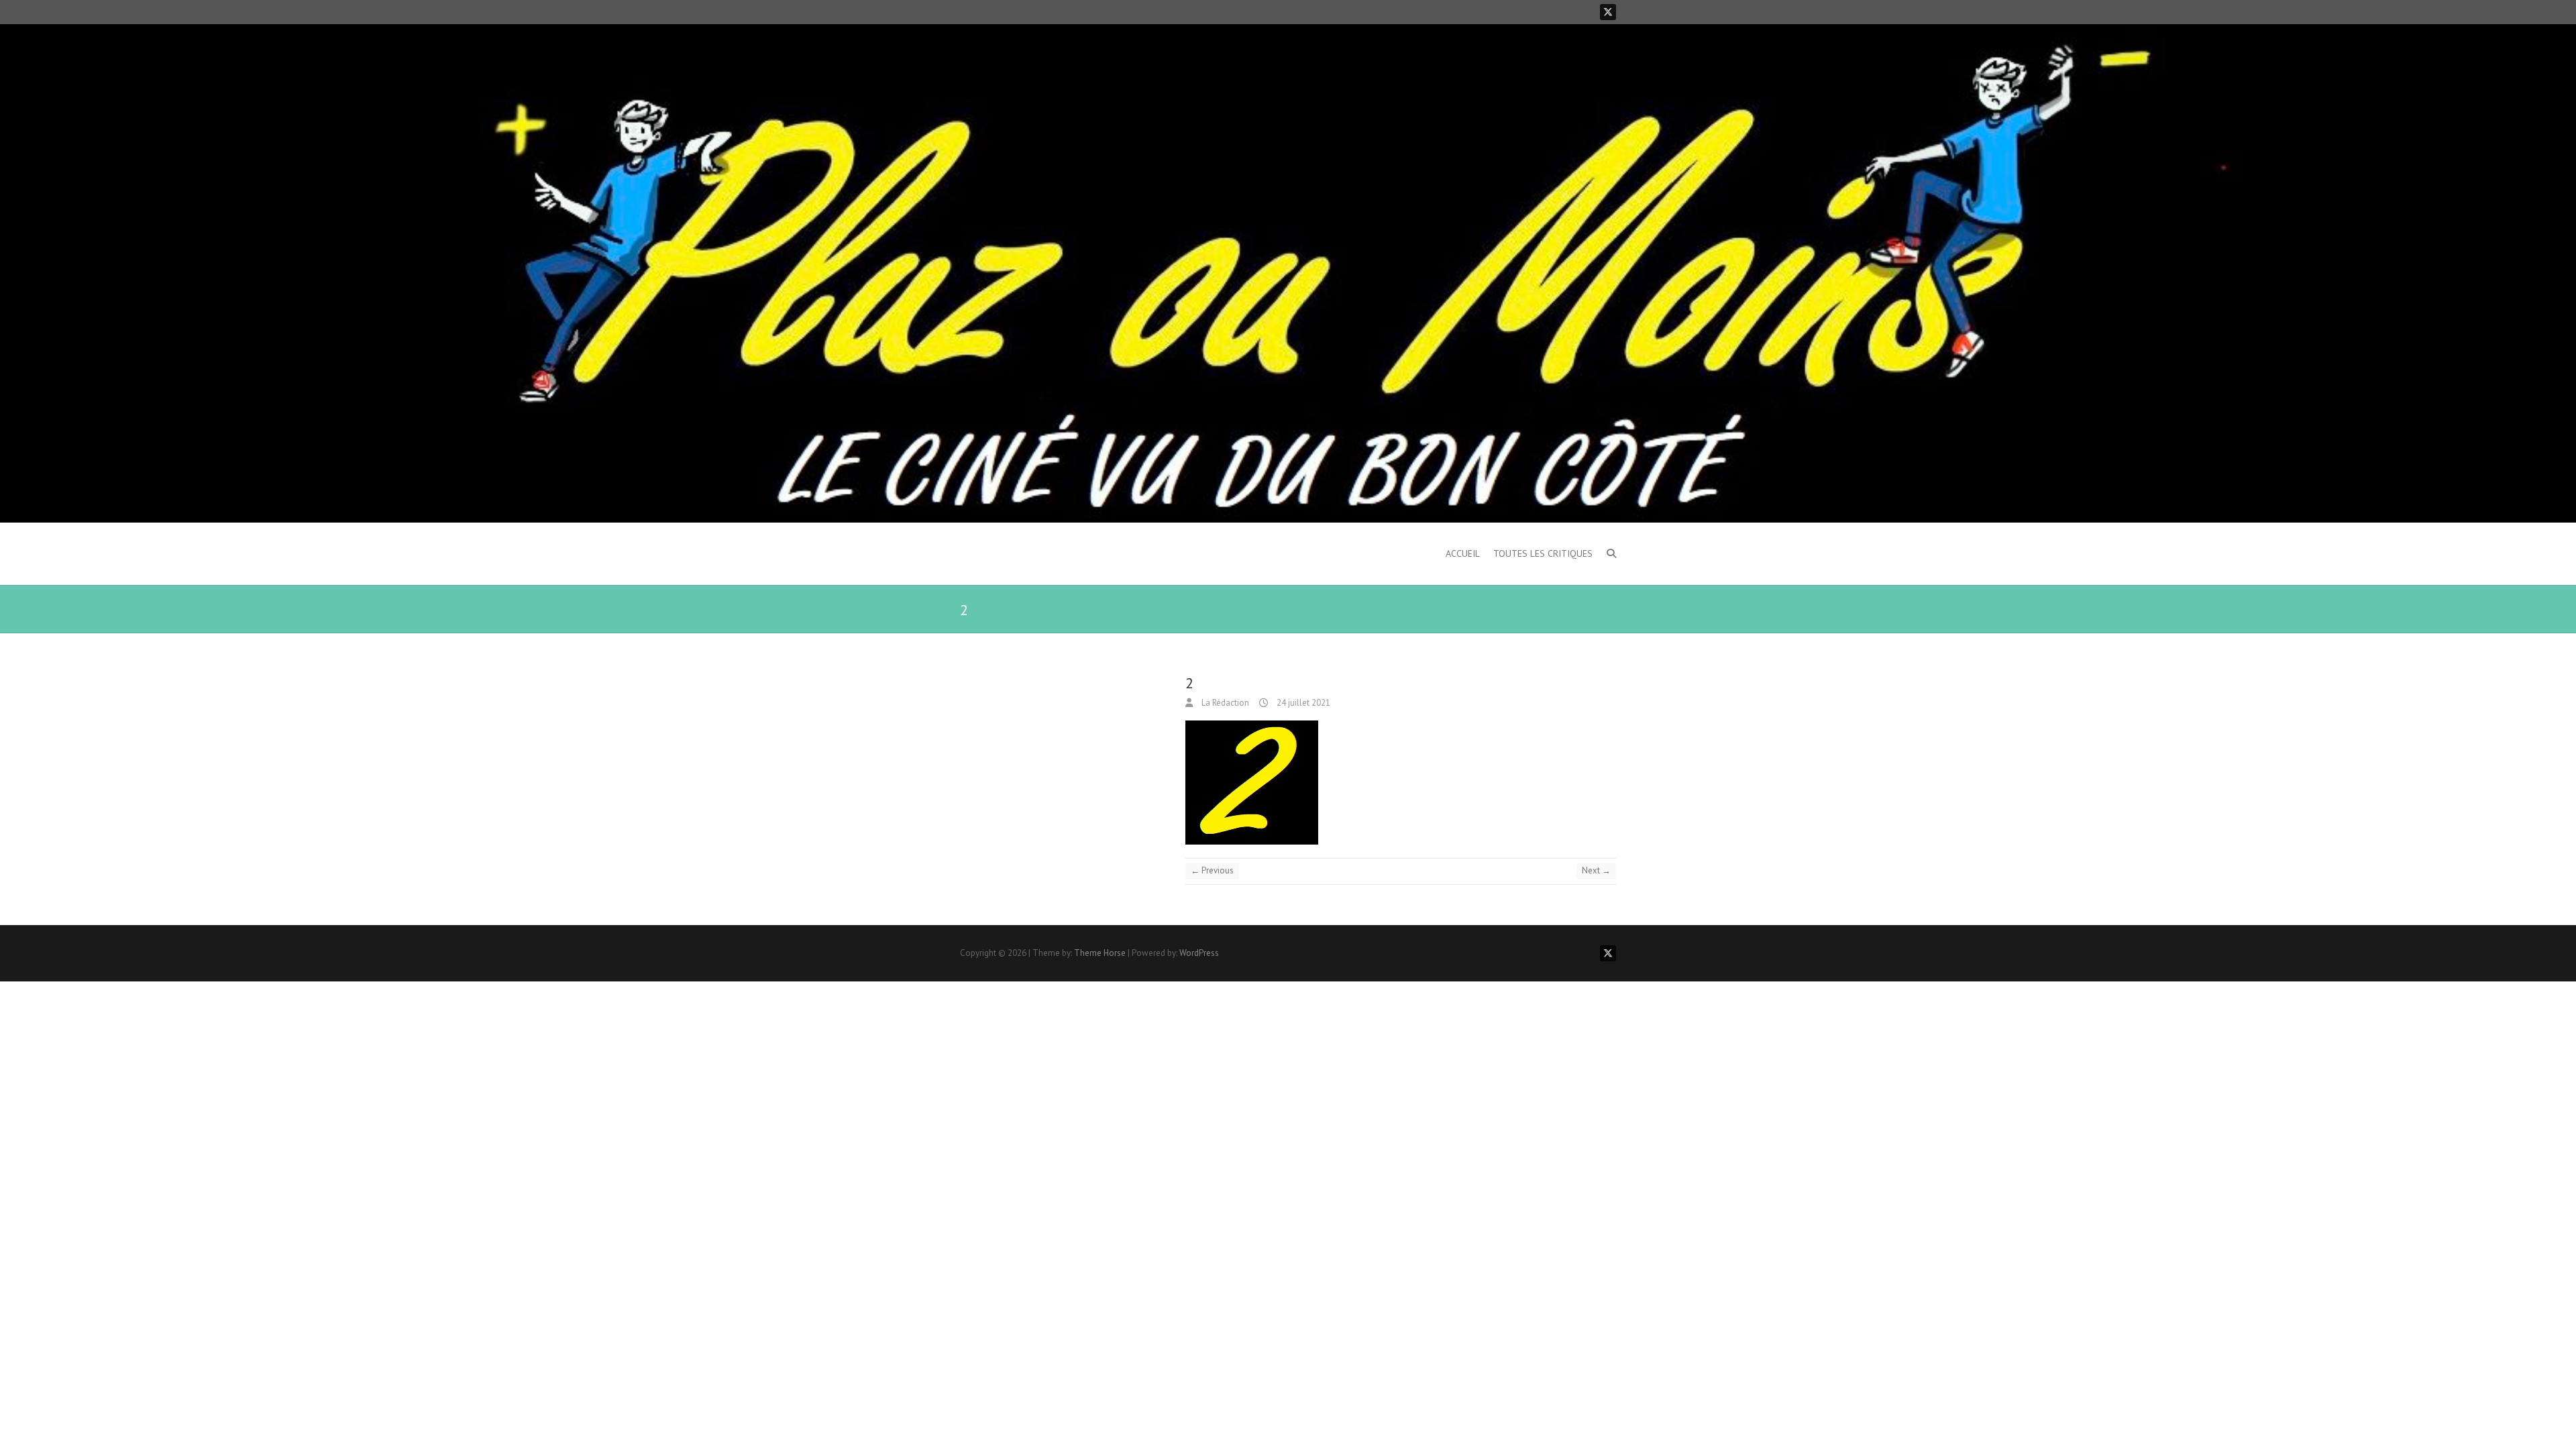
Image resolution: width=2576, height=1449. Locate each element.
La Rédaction (1224, 703)
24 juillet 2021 (1302, 703)
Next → (1596, 870)
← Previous (1212, 870)
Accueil (1463, 553)
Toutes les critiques (1543, 553)
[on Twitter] (1608, 12)
